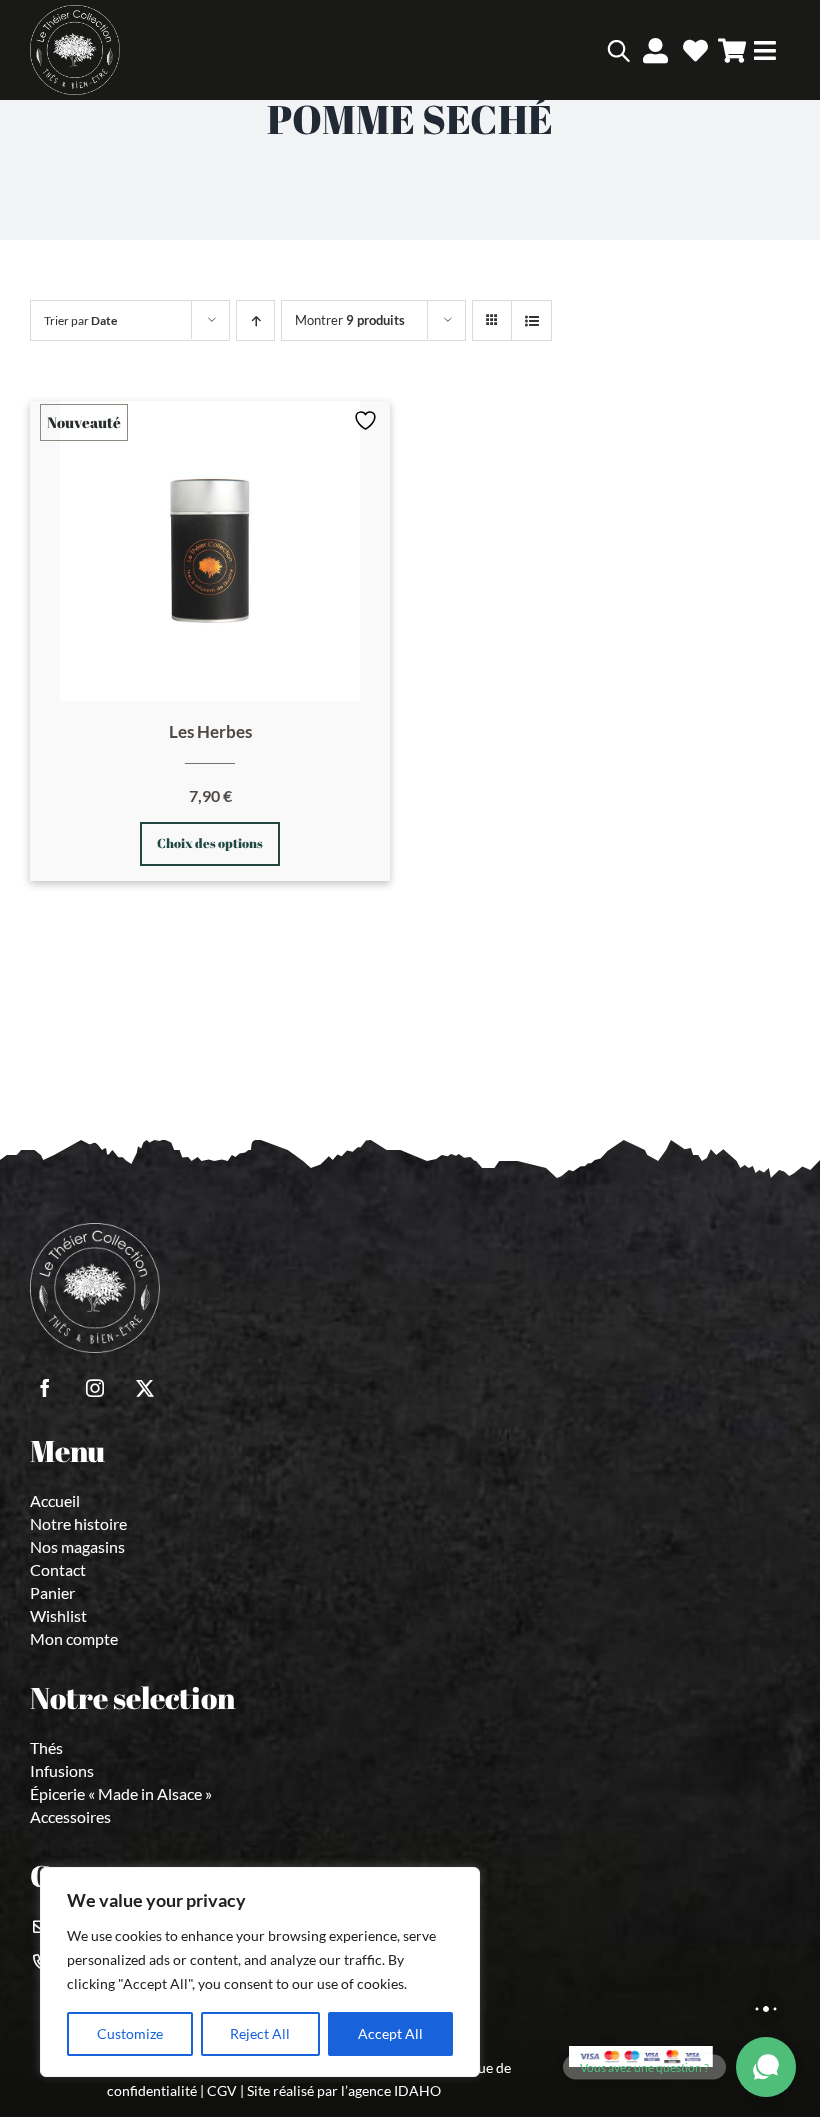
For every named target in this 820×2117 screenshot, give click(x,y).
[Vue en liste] (531, 320)
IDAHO (417, 2090)
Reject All (260, 2033)
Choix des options (210, 843)
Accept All (390, 2033)
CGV (222, 2090)
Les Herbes (210, 731)
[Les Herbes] (210, 551)
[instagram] (95, 1388)
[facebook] (45, 1388)
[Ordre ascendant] (255, 320)
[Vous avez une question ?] (766, 2067)
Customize (130, 2033)
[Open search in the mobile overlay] (589, 50)
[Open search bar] (618, 50)
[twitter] (145, 1388)
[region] (260, 1972)
